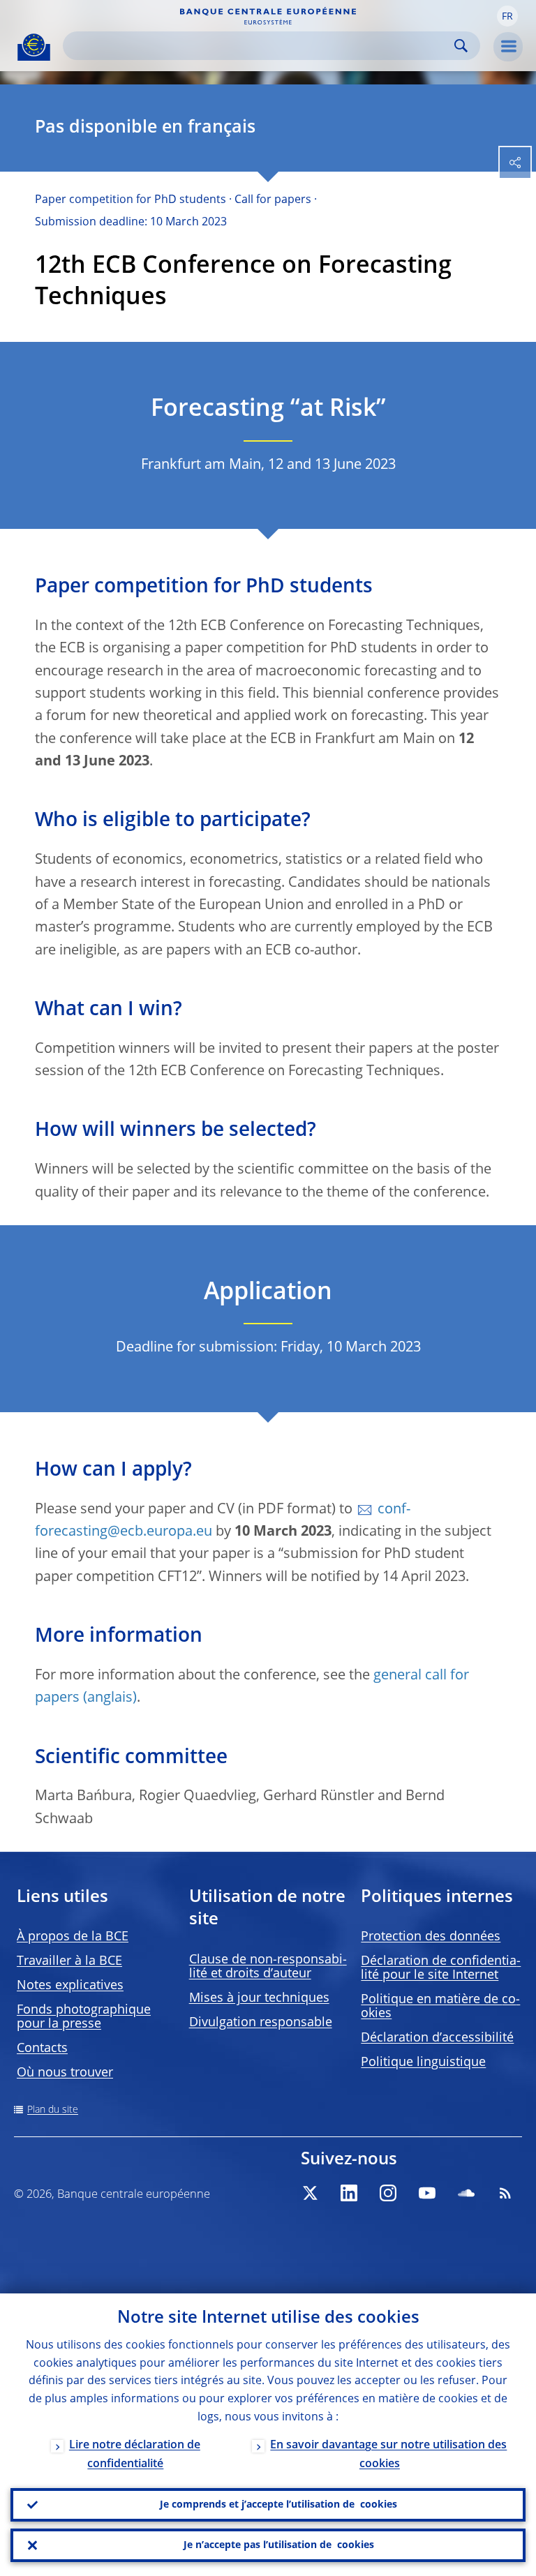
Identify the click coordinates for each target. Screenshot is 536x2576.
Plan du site (53, 2110)
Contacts (42, 2049)
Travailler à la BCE (69, 1961)
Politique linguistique (423, 2062)
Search (461, 46)
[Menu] (508, 47)
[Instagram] (388, 2193)
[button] (507, 16)
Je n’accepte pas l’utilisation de (279, 2545)
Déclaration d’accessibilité (437, 2038)
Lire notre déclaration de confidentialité (135, 2455)
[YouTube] (427, 2193)
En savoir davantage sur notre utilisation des (388, 2455)
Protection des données (431, 1937)
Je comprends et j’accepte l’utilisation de (278, 2505)
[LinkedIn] (349, 2193)
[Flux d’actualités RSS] (505, 2193)
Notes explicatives (70, 1986)
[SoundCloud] (466, 2193)
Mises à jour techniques (259, 1998)
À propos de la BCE (73, 1937)
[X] (310, 2193)
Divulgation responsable (261, 2023)
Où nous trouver (65, 2073)
